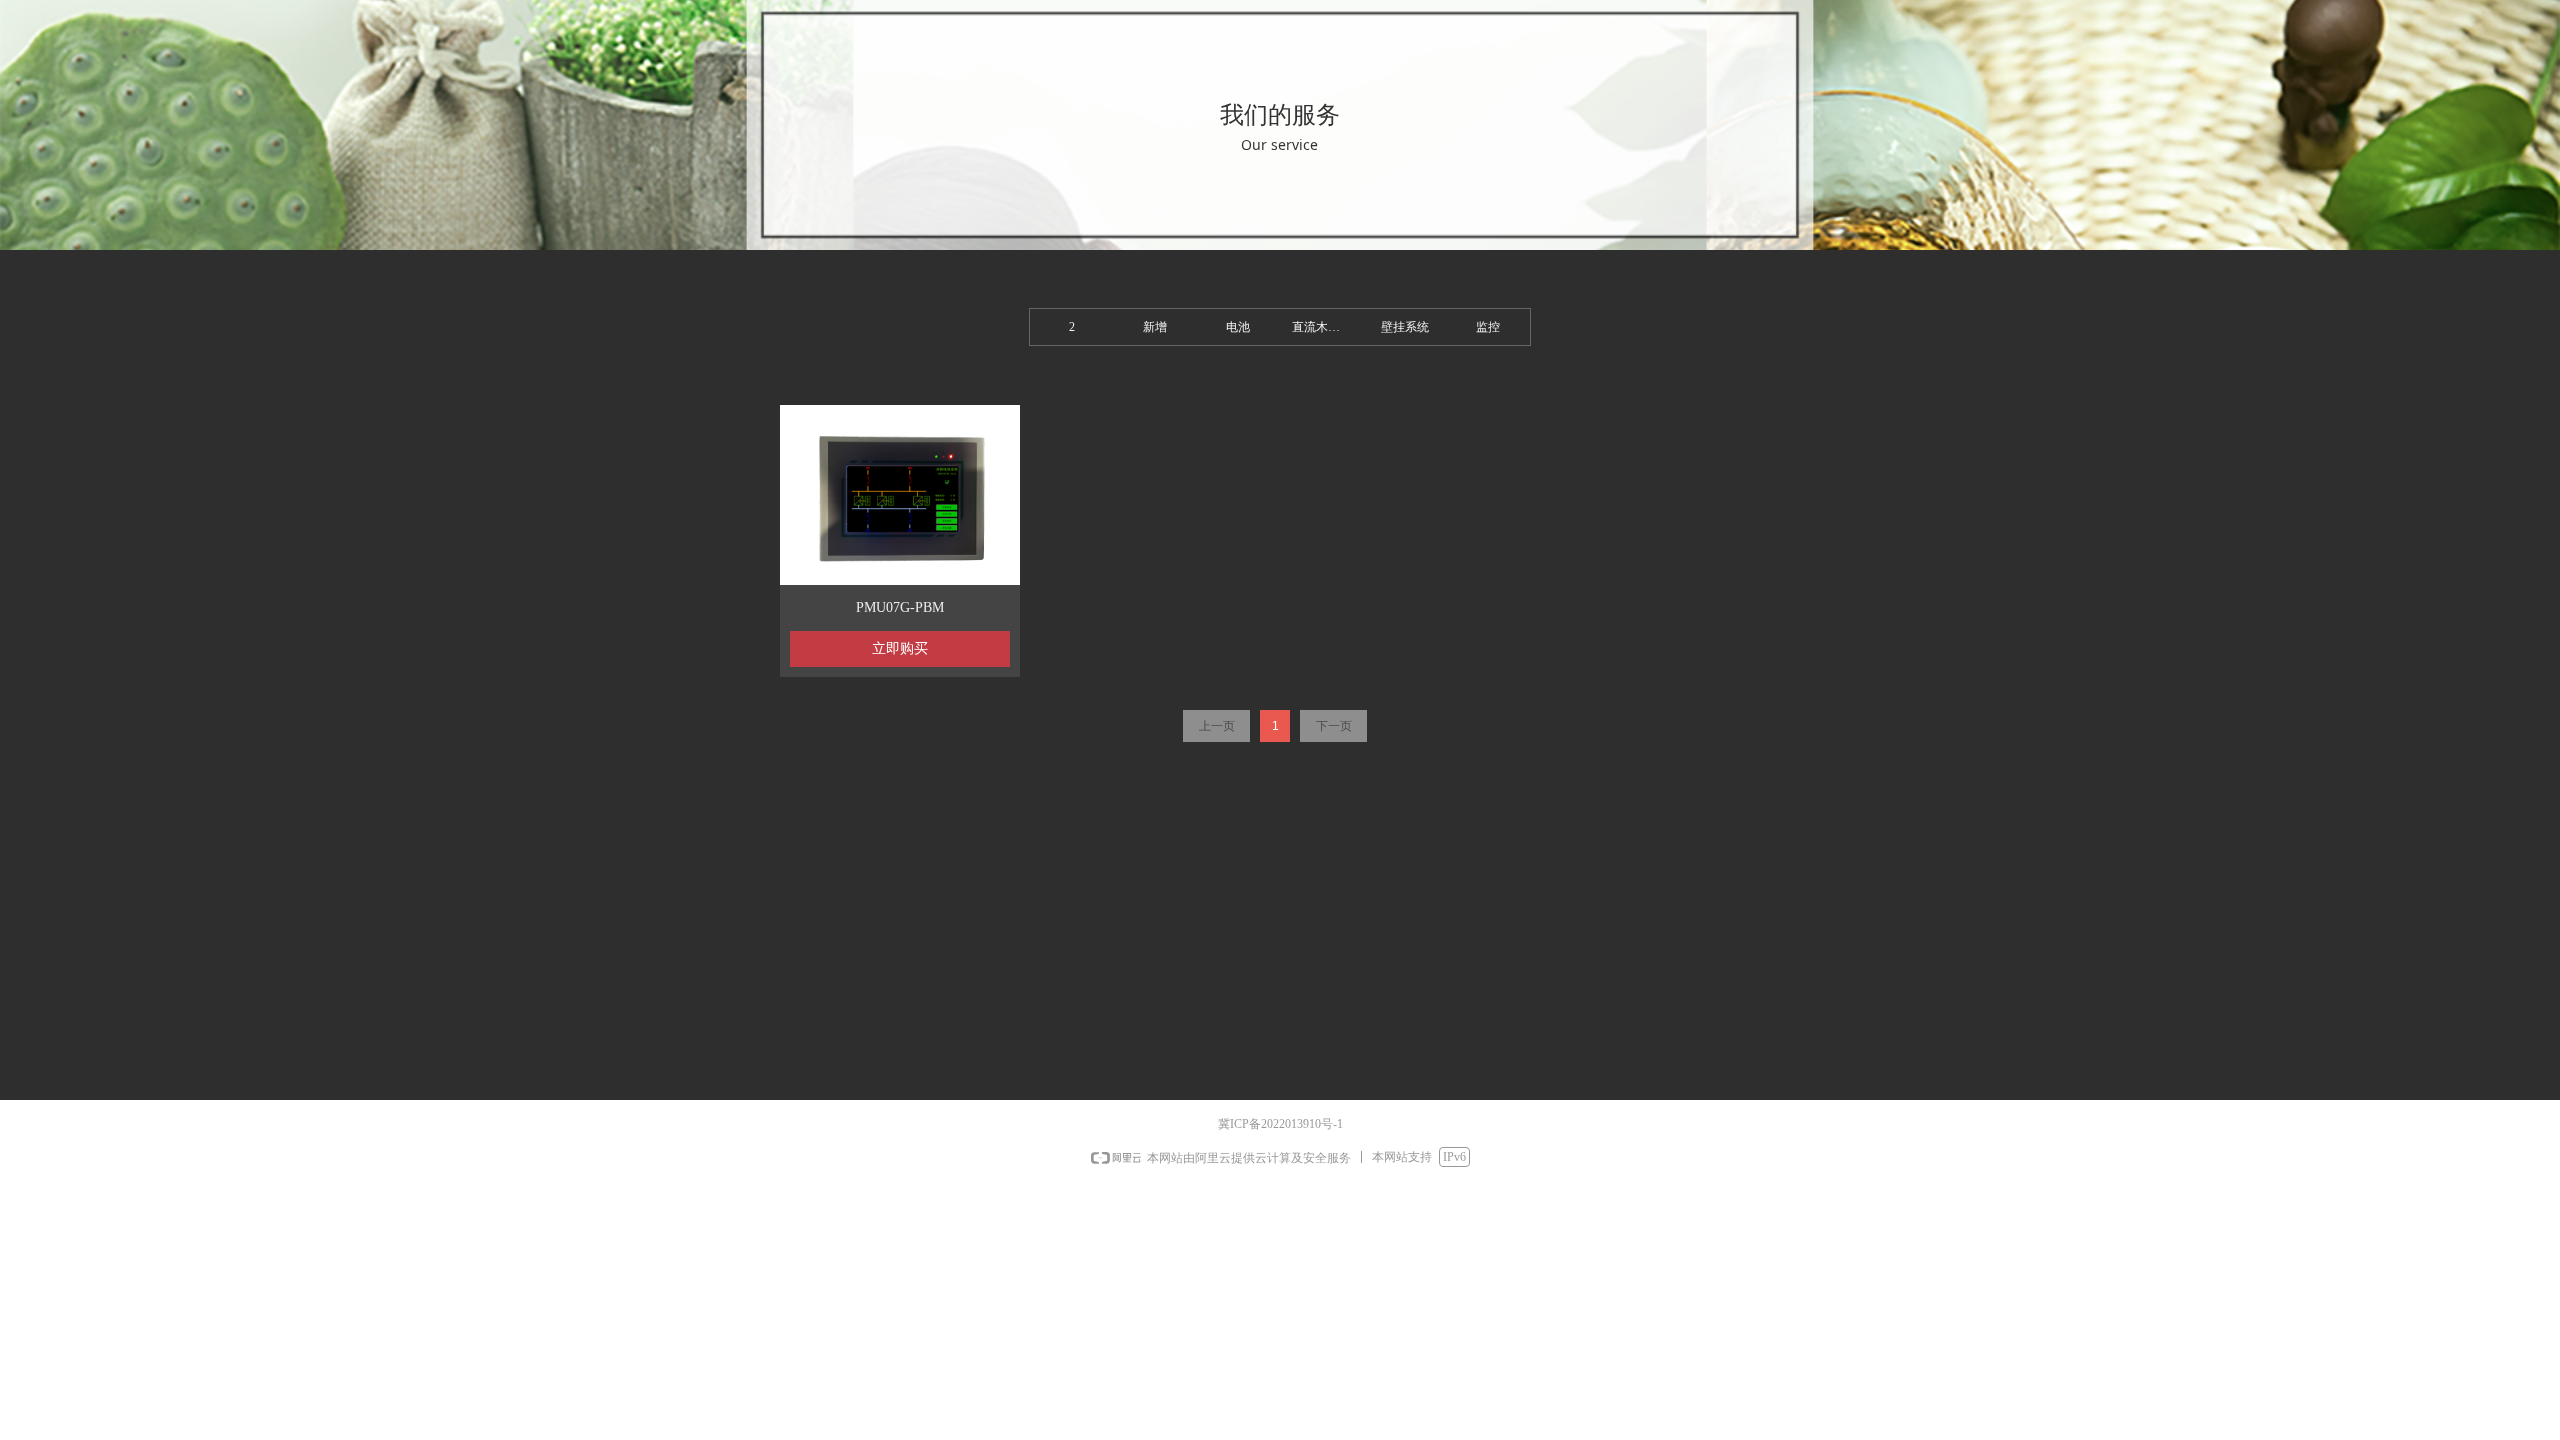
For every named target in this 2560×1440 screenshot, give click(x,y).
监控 (1488, 327)
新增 (1155, 327)
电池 (1238, 327)
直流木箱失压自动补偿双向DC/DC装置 (1327, 327)
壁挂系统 (1405, 327)
